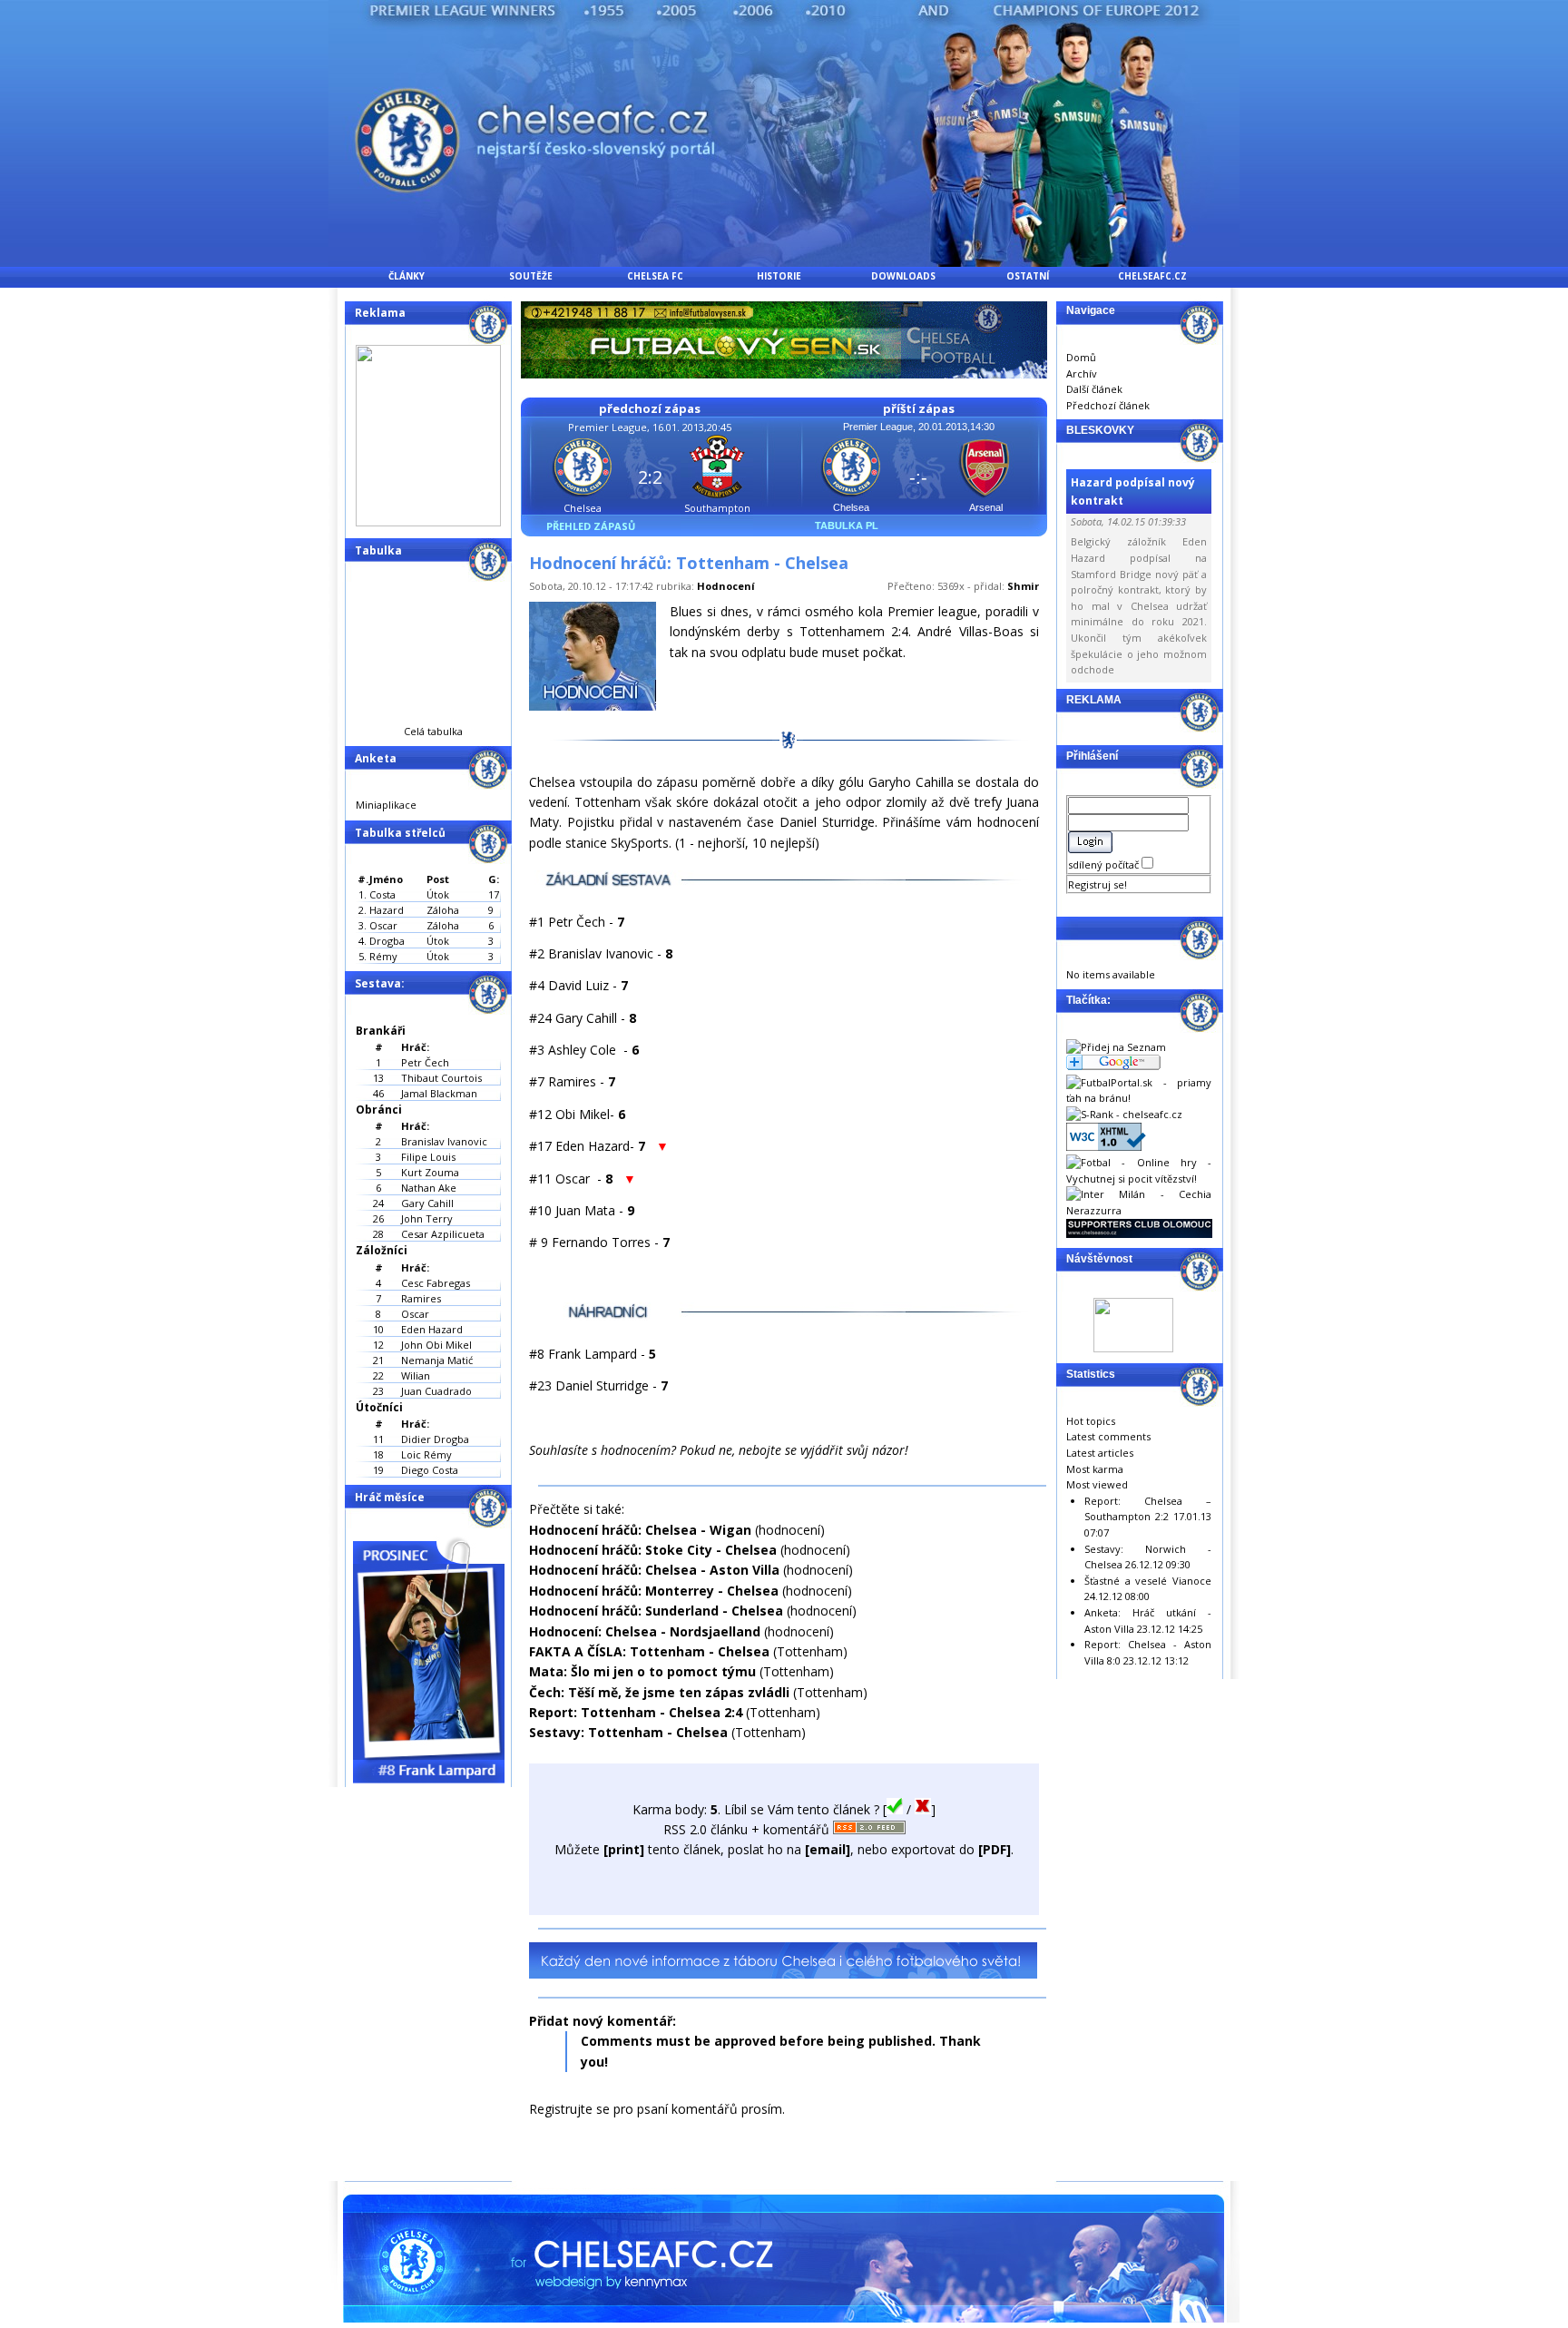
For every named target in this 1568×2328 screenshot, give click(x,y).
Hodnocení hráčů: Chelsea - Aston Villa (654, 1570)
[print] (624, 1849)
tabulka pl (847, 526)
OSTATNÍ (1028, 276)
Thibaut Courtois (441, 1078)
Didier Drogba (435, 1439)
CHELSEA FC (655, 276)
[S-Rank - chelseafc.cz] (1124, 1114)
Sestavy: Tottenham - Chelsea (628, 1732)
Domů (1081, 357)
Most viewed (1097, 1484)
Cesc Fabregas (436, 1283)
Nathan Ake (429, 1188)
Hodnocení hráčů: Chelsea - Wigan (640, 1530)
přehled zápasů (591, 526)
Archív (1082, 373)
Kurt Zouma (430, 1172)
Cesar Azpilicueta (443, 1234)
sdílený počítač (1105, 864)
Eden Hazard (432, 1329)
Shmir (1023, 586)
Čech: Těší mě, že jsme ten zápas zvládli (659, 1692)
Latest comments (1108, 1436)
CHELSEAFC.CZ (1152, 276)
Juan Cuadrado (436, 1391)
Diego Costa (430, 1470)
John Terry (427, 1218)
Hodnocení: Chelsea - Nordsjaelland (645, 1631)
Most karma (1095, 1469)
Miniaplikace (386, 805)
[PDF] (995, 1849)
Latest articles (1100, 1453)
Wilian (416, 1375)
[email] (828, 1849)
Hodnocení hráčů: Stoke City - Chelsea (653, 1550)
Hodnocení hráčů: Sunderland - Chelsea (656, 1611)
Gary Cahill (427, 1203)
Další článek (1094, 389)
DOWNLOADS (903, 276)
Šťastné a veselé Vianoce (1148, 1581)
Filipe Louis (428, 1157)
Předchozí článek (1108, 405)
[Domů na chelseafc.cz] (784, 262)
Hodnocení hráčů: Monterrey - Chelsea (654, 1591)
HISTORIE (779, 276)
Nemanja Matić (437, 1360)
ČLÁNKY (407, 276)
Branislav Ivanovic (444, 1141)
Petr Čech (425, 1062)
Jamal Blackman (439, 1093)
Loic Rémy (426, 1454)
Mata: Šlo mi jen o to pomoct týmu (642, 1671)
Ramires (421, 1298)
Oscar (415, 1314)
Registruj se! (1098, 884)
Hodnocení (726, 586)
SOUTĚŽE (531, 276)
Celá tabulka (433, 731)
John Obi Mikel (436, 1345)
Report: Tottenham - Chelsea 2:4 (636, 1712)
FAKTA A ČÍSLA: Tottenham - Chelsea (649, 1651)
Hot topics (1091, 1421)
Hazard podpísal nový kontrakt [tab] (1133, 491)
